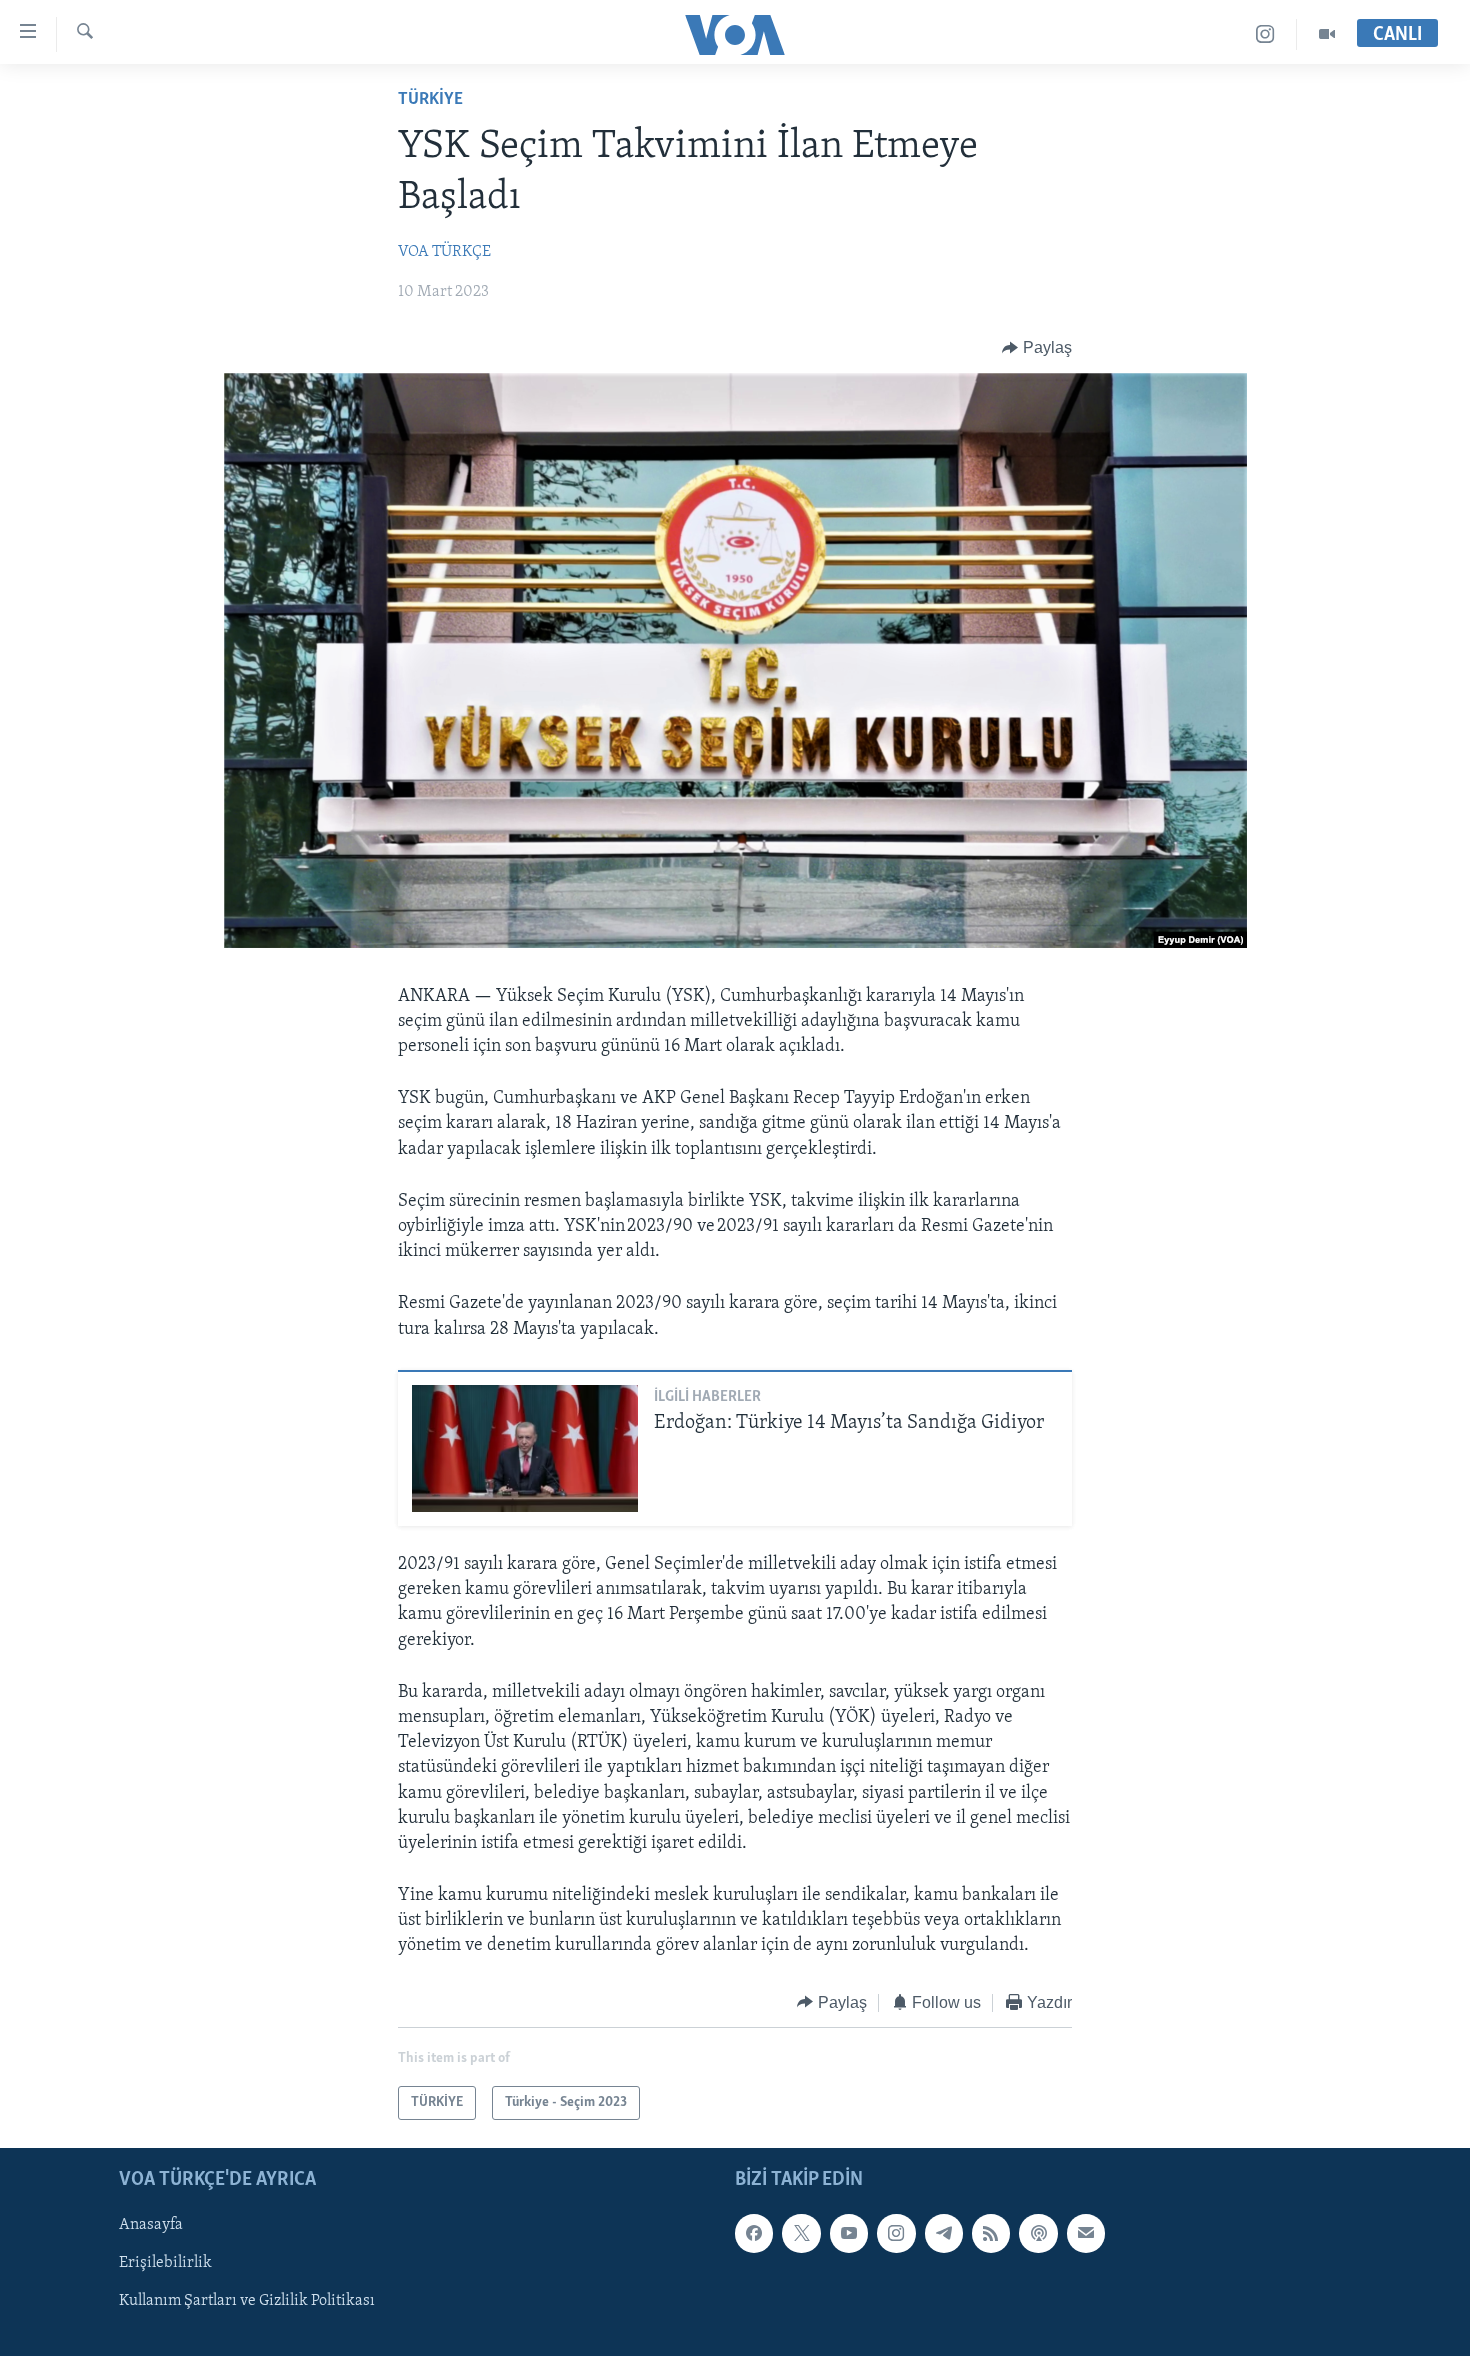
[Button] (1037, 348)
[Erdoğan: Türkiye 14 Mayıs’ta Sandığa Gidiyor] (525, 1448)
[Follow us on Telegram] (944, 2234)
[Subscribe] (1086, 2234)
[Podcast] (1038, 2234)
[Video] (1327, 34)
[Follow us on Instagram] (896, 2234)
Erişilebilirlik (165, 2264)
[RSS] (991, 2234)
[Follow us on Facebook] (754, 2234)
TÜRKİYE (430, 100)
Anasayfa (151, 2226)
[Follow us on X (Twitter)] (801, 2234)
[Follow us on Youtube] (849, 2234)
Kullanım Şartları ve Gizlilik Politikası (247, 2302)
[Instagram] (1265, 34)
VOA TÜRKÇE (444, 252)
